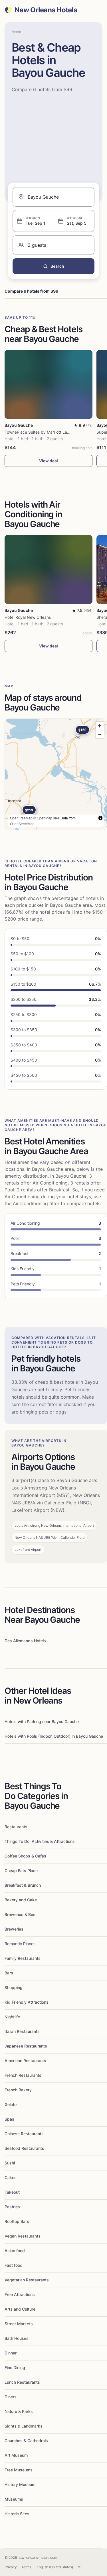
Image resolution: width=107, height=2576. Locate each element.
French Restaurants (23, 2075)
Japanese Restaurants (26, 2046)
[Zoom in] (100, 726)
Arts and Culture (20, 2309)
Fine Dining (15, 2367)
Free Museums (19, 2470)
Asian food (15, 2251)
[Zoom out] (100, 734)
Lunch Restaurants (22, 2382)
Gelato (11, 2104)
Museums (14, 2499)
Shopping (14, 1987)
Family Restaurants (23, 1958)
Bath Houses (17, 2338)
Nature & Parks (19, 2411)
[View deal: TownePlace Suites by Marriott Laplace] (49, 384)
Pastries (12, 2207)
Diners (11, 2397)
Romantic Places (20, 1944)
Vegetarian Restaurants (27, 2280)
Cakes (11, 2177)
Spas (9, 2119)
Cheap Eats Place (21, 1871)
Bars (9, 1973)
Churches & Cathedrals (26, 2441)
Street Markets (19, 2324)
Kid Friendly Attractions (27, 2002)
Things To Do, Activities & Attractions (40, 1841)
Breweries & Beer (21, 1914)
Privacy (11, 2567)
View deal (49, 461)
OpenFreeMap (21, 818)
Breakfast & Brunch (23, 1885)
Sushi (10, 2163)
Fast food (14, 2265)
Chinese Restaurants (24, 2134)
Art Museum (16, 2455)
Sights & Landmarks (24, 2426)
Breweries (14, 1929)
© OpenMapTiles (47, 818)
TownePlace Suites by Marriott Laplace (41, 432)
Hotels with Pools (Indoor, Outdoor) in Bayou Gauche (54, 1736)
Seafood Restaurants (24, 2148)
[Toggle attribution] (100, 818)
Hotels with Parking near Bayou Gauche (42, 1721)
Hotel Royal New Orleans (28, 617)
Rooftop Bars (17, 2221)
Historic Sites (17, 2514)
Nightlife (12, 2017)
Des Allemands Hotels (25, 1641)
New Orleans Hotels (46, 10)
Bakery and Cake (21, 1900)
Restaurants (16, 1827)
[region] (56, 774)
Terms (26, 2567)
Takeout (12, 2192)
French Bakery (18, 2090)
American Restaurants (25, 2061)
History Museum (20, 2484)
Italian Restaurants (22, 2031)
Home (16, 32)
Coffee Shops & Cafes (25, 1856)
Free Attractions (20, 2294)
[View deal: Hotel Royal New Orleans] (49, 569)
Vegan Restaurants (23, 2236)
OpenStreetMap (22, 824)
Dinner (11, 2353)
